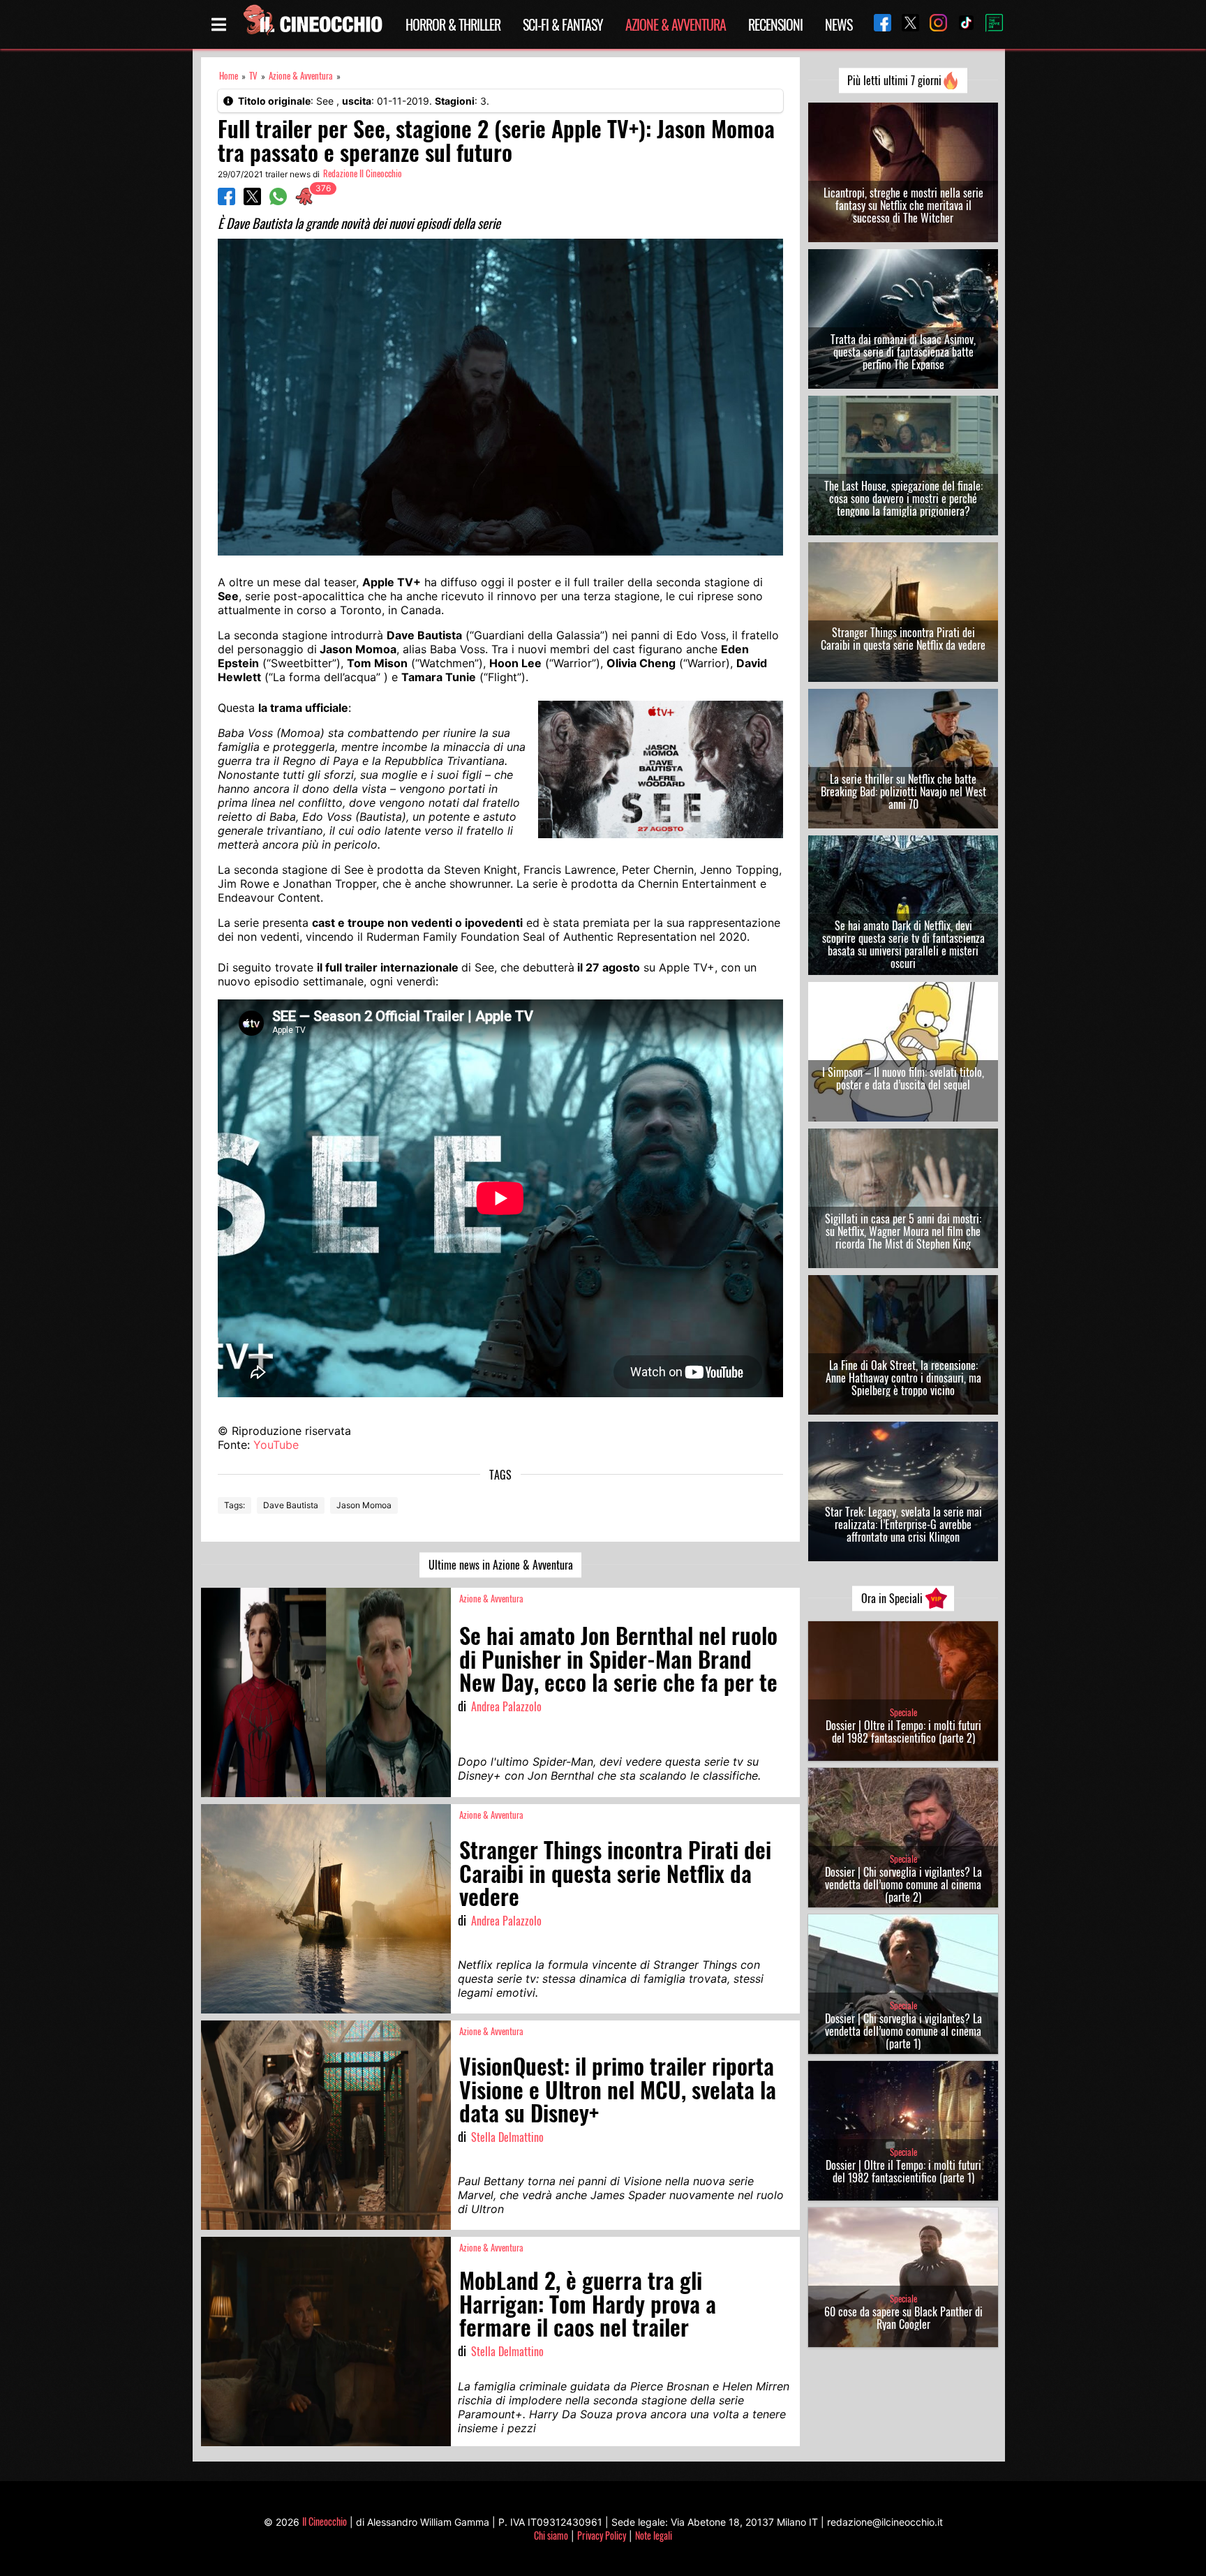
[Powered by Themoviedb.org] (989, 24)
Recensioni (775, 24)
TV (253, 76)
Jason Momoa (364, 1505)
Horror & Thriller (453, 24)
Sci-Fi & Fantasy (563, 24)
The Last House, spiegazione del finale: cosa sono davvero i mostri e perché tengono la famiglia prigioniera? (903, 498)
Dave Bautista (291, 1505)
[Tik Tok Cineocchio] (961, 24)
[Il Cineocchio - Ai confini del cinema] (312, 24)
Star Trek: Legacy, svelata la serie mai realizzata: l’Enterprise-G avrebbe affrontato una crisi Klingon (903, 1524)
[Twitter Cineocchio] (905, 24)
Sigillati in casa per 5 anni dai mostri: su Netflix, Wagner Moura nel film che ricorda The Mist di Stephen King (903, 1231)
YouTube (276, 1445)
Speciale (903, 1712)
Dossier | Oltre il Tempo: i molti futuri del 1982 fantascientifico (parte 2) (903, 1732)
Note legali (654, 2535)
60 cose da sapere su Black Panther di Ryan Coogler (903, 2318)
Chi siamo (551, 2535)
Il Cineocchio (325, 2521)
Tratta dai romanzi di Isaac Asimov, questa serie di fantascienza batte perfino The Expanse (903, 352)
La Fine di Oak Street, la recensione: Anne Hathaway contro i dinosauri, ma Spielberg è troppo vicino (903, 1378)
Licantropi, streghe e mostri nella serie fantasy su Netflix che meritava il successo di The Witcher (903, 205)
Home (229, 76)
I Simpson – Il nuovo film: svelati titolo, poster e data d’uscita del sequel (903, 1078)
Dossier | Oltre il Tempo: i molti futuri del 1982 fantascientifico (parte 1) (903, 2171)
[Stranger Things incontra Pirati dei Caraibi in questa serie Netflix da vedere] (326, 1909)
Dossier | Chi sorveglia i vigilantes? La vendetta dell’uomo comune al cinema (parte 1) (903, 2031)
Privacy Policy (602, 2535)
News (839, 24)
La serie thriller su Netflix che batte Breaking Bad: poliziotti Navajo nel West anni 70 (903, 791)
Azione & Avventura (676, 24)
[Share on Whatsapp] (278, 201)
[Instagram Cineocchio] (933, 24)
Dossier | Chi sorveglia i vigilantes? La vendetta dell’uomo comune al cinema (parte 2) (903, 1884)
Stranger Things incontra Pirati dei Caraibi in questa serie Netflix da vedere (903, 639)
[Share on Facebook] (226, 201)
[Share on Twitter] (252, 201)
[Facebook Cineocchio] (877, 24)
